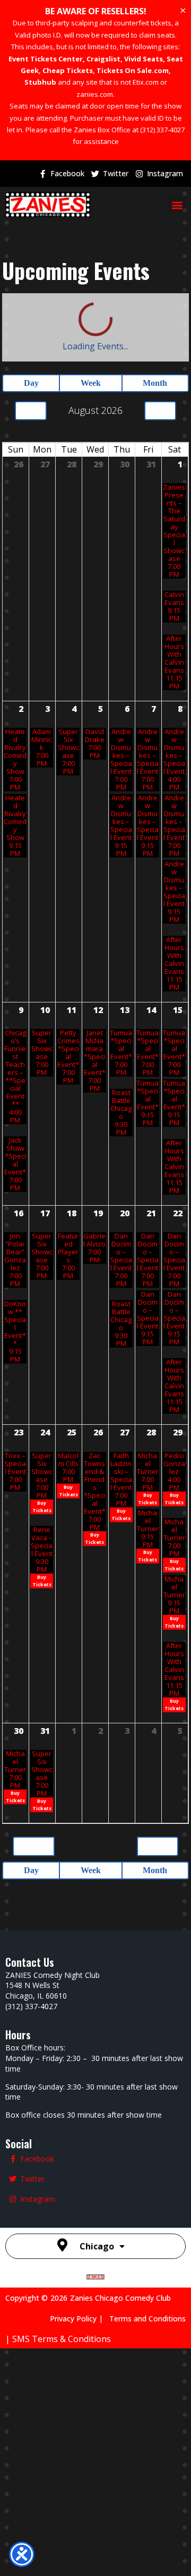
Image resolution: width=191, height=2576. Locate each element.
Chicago (97, 2398)
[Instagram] (139, 174)
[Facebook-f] (42, 174)
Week (86, 315)
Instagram (165, 173)
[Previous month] (31, 342)
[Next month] (160, 342)
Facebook (67, 173)
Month (153, 315)
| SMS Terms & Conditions (58, 2490)
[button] (177, 205)
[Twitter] (95, 174)
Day (28, 315)
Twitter (116, 173)
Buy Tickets (42, 1632)
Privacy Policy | (80, 2470)
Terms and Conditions (147, 2470)
